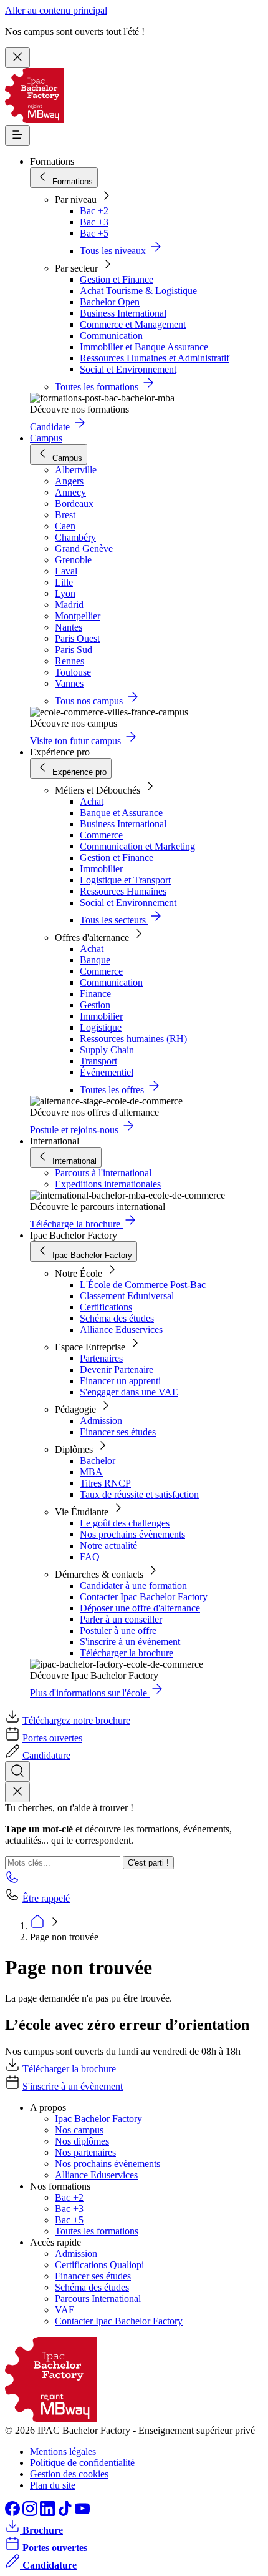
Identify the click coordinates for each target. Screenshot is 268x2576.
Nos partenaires (85, 2152)
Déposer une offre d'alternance (140, 1608)
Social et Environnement (128, 369)
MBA (91, 1472)
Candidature (46, 1755)
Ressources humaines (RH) (133, 1039)
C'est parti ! (148, 1863)
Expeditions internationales (108, 1184)
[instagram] (31, 2513)
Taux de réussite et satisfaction (139, 1494)
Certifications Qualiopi (99, 2265)
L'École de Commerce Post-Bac (143, 1285)
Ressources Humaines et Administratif (155, 358)
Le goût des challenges (125, 1523)
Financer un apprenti (120, 1381)
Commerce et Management (133, 324)
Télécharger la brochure (127, 1653)
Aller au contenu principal (56, 10)
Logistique (101, 1027)
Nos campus (79, 2130)
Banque (95, 960)
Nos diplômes (82, 2141)
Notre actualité (108, 1546)
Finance (95, 994)
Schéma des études (117, 1318)
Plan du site (53, 2485)
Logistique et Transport (125, 880)
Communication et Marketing (137, 846)
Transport (98, 1061)
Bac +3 (94, 222)
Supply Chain (107, 1050)
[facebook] (14, 2513)
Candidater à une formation (133, 1585)
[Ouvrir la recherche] (17, 1772)
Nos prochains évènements (132, 1534)
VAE (65, 2310)
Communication (111, 336)
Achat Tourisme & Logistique (138, 291)
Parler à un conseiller (121, 1619)
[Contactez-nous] (12, 1881)
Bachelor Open (110, 302)
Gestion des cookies (69, 2474)
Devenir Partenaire (117, 1369)
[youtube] (82, 2513)
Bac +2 (94, 211)
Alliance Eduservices (121, 1330)
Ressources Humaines (123, 891)
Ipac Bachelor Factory (98, 2119)
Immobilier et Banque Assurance (144, 347)
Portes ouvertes (52, 1738)
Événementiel (107, 1072)
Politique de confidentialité (82, 2463)
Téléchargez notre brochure (76, 1720)
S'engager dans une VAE (129, 1392)
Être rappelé (46, 1898)
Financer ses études (118, 1432)
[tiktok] (66, 2513)
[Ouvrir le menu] (17, 136)
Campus (46, 438)
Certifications (106, 1307)
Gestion (95, 1005)
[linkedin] (49, 2513)
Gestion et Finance (117, 279)
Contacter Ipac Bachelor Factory (144, 1597)
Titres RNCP (105, 1483)
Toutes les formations (97, 2231)
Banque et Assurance (121, 813)
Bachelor (98, 1461)
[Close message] (17, 58)
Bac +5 (94, 233)
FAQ (90, 1557)
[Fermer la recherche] (17, 1792)
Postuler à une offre (118, 1630)
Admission (101, 1421)
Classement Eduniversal (127, 1296)
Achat (92, 801)
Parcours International (98, 2298)
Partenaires (101, 1358)
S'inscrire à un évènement (130, 1642)
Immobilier (101, 869)
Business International (123, 313)
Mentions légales (63, 2451)
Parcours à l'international (103, 1173)
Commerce (101, 835)
